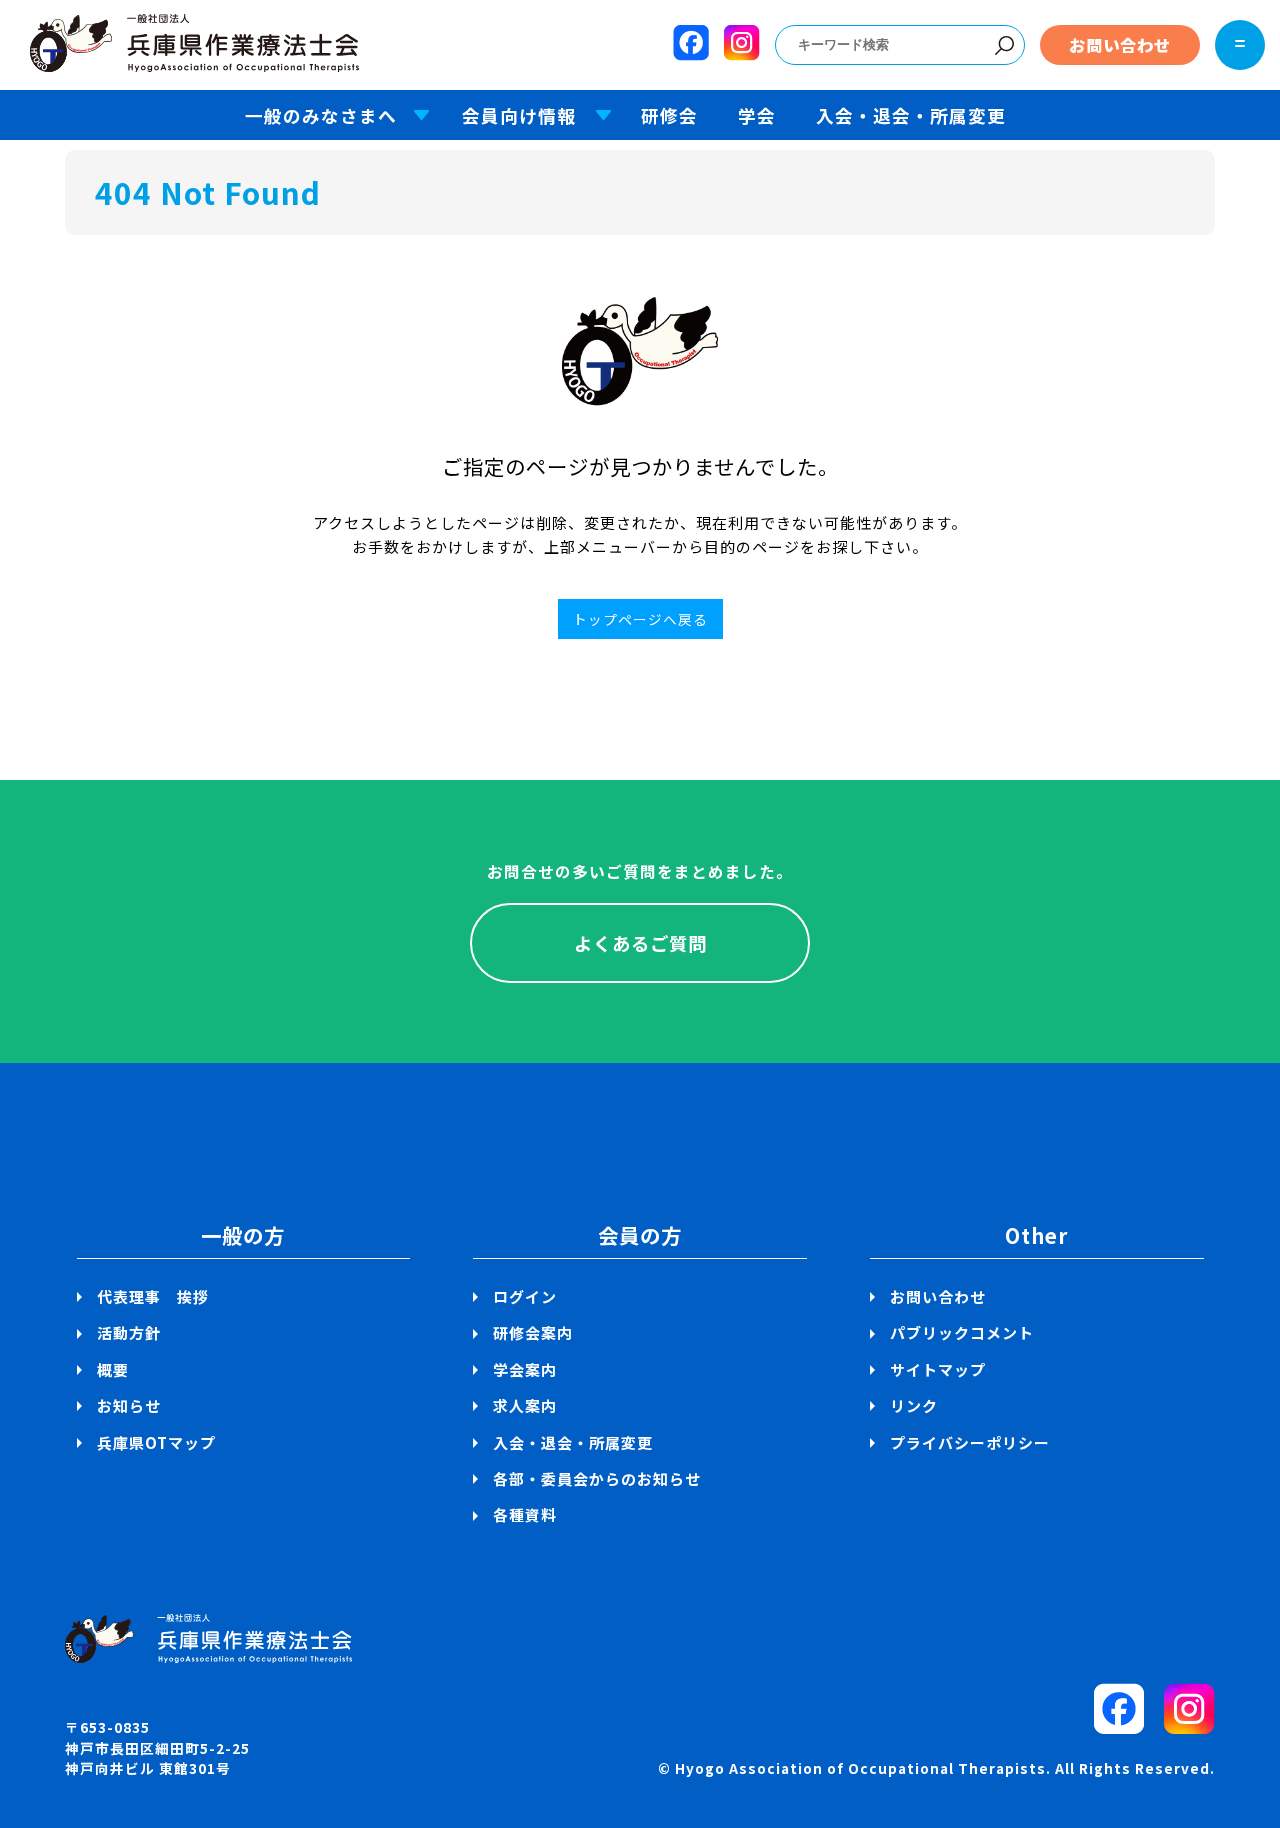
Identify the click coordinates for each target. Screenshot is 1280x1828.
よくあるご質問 (640, 943)
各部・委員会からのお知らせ (597, 1478)
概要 (113, 1369)
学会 (757, 115)
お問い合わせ (1120, 45)
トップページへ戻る (640, 619)
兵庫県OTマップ (156, 1442)
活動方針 (129, 1332)
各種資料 (525, 1514)
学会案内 (525, 1369)
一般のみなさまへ (321, 115)
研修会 (669, 115)
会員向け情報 (519, 115)
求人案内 (525, 1405)
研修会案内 (533, 1332)
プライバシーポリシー (970, 1442)
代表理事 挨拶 (153, 1296)
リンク (914, 1405)
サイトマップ (938, 1369)
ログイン (525, 1296)
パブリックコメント (962, 1332)
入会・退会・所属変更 (911, 115)
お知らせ (129, 1405)
